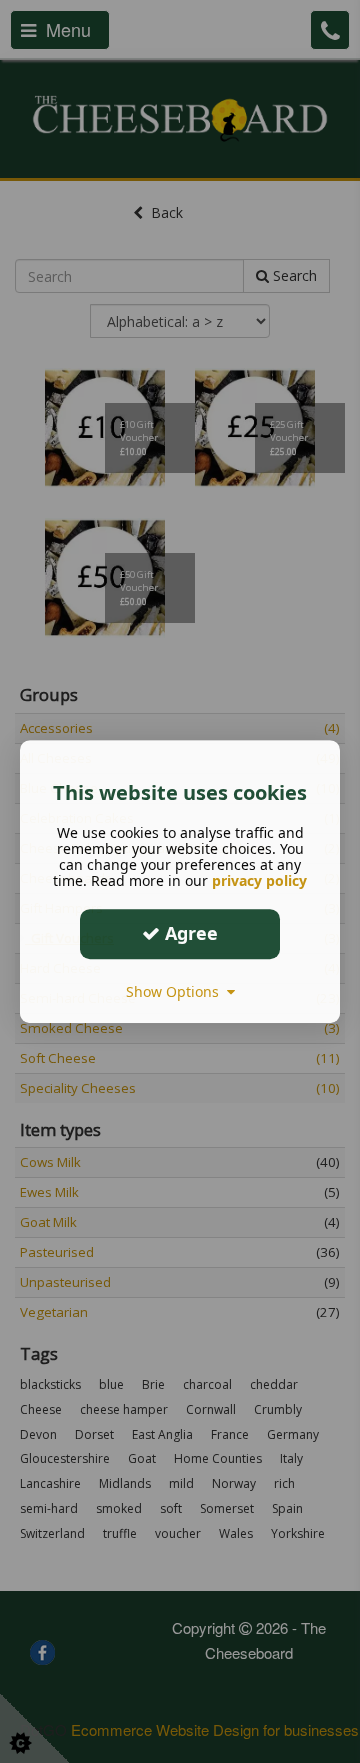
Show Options (176, 991)
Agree (189, 933)
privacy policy (259, 880)
